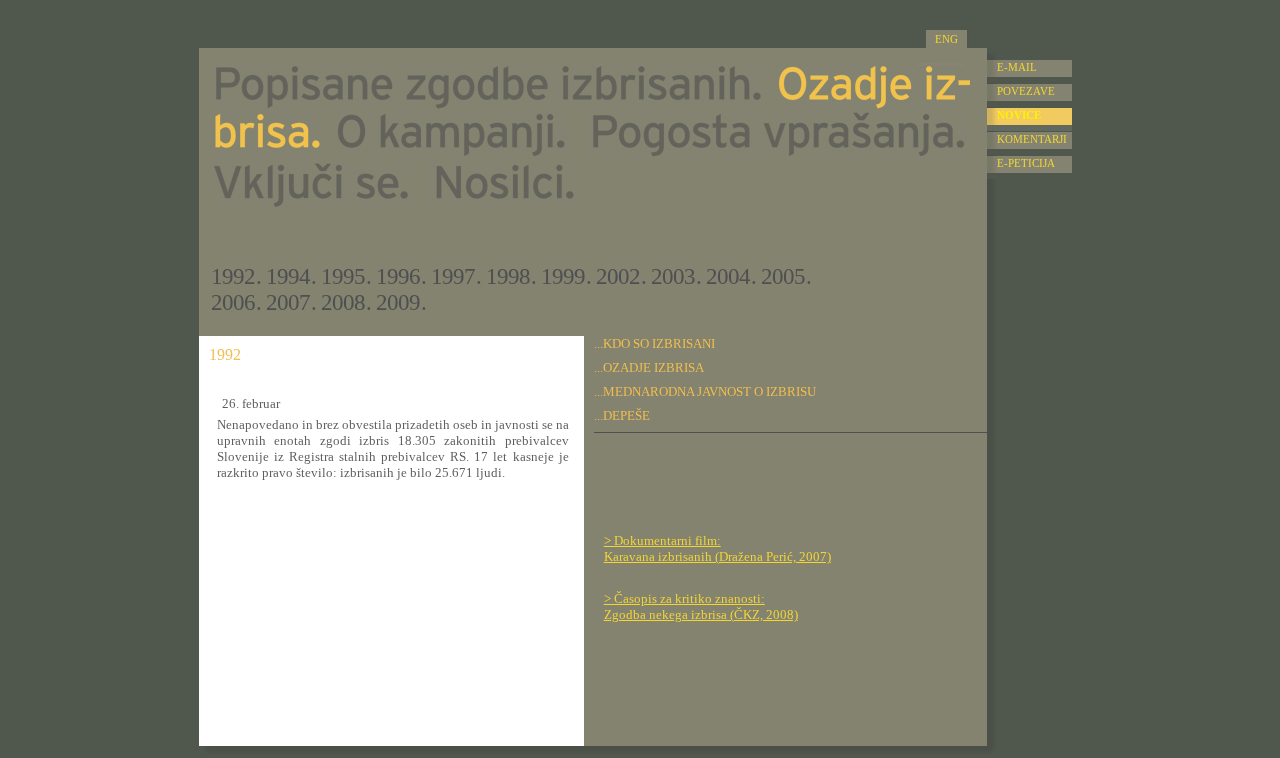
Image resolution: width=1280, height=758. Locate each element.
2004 (728, 276)
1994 (288, 276)
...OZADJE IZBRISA (649, 367)
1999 (563, 276)
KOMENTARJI (1032, 139)
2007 (288, 302)
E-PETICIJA (1026, 163)
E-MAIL (1017, 67)
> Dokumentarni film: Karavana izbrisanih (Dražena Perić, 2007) (717, 548)
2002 (618, 276)
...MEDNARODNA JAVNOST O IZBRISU (705, 391)
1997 (453, 276)
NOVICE (1019, 115)
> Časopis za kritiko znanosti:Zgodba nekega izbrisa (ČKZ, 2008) (701, 606)
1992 (233, 276)
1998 (508, 276)
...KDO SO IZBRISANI (654, 343)
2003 (673, 276)
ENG (946, 39)
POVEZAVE (1026, 91)
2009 (398, 302)
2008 (343, 302)
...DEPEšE (622, 415)
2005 (783, 276)
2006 (233, 302)
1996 (398, 276)
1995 (343, 276)
